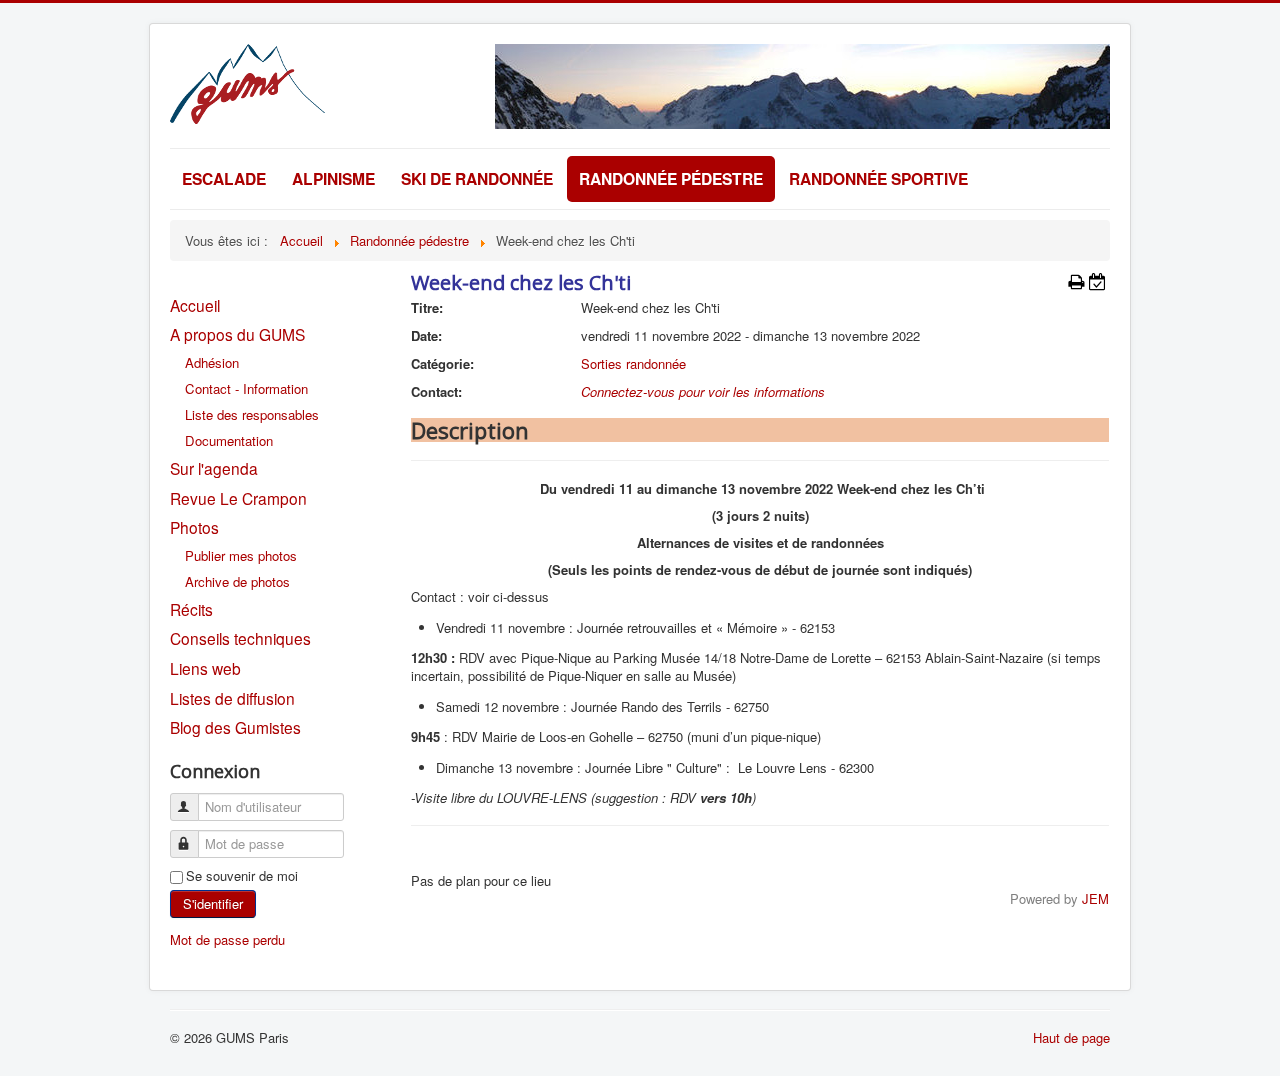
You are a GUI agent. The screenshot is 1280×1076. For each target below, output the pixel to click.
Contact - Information (246, 388)
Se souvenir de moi (242, 876)
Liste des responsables (252, 414)
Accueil (195, 305)
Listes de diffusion (232, 698)
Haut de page (1071, 1037)
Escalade (224, 178)
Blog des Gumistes (235, 727)
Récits (191, 609)
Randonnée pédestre (671, 178)
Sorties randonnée (633, 363)
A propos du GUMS (237, 334)
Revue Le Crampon (238, 498)
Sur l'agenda (214, 468)
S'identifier (213, 903)
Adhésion (212, 362)
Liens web (205, 668)
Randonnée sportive (878, 178)
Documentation (229, 440)
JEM (1095, 898)
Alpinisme (333, 178)
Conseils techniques (240, 638)
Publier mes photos (241, 555)
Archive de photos (237, 581)
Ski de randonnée (477, 178)
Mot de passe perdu (227, 939)
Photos (194, 527)
